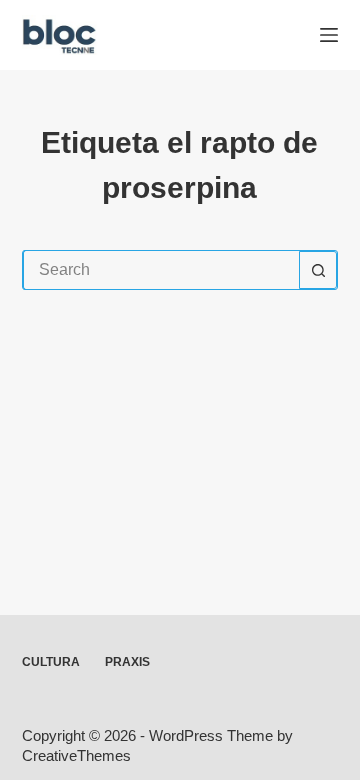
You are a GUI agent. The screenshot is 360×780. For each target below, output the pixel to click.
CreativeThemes (76, 755)
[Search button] (318, 270)
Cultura (51, 662)
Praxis (127, 662)
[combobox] (161, 270)
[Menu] (329, 35)
